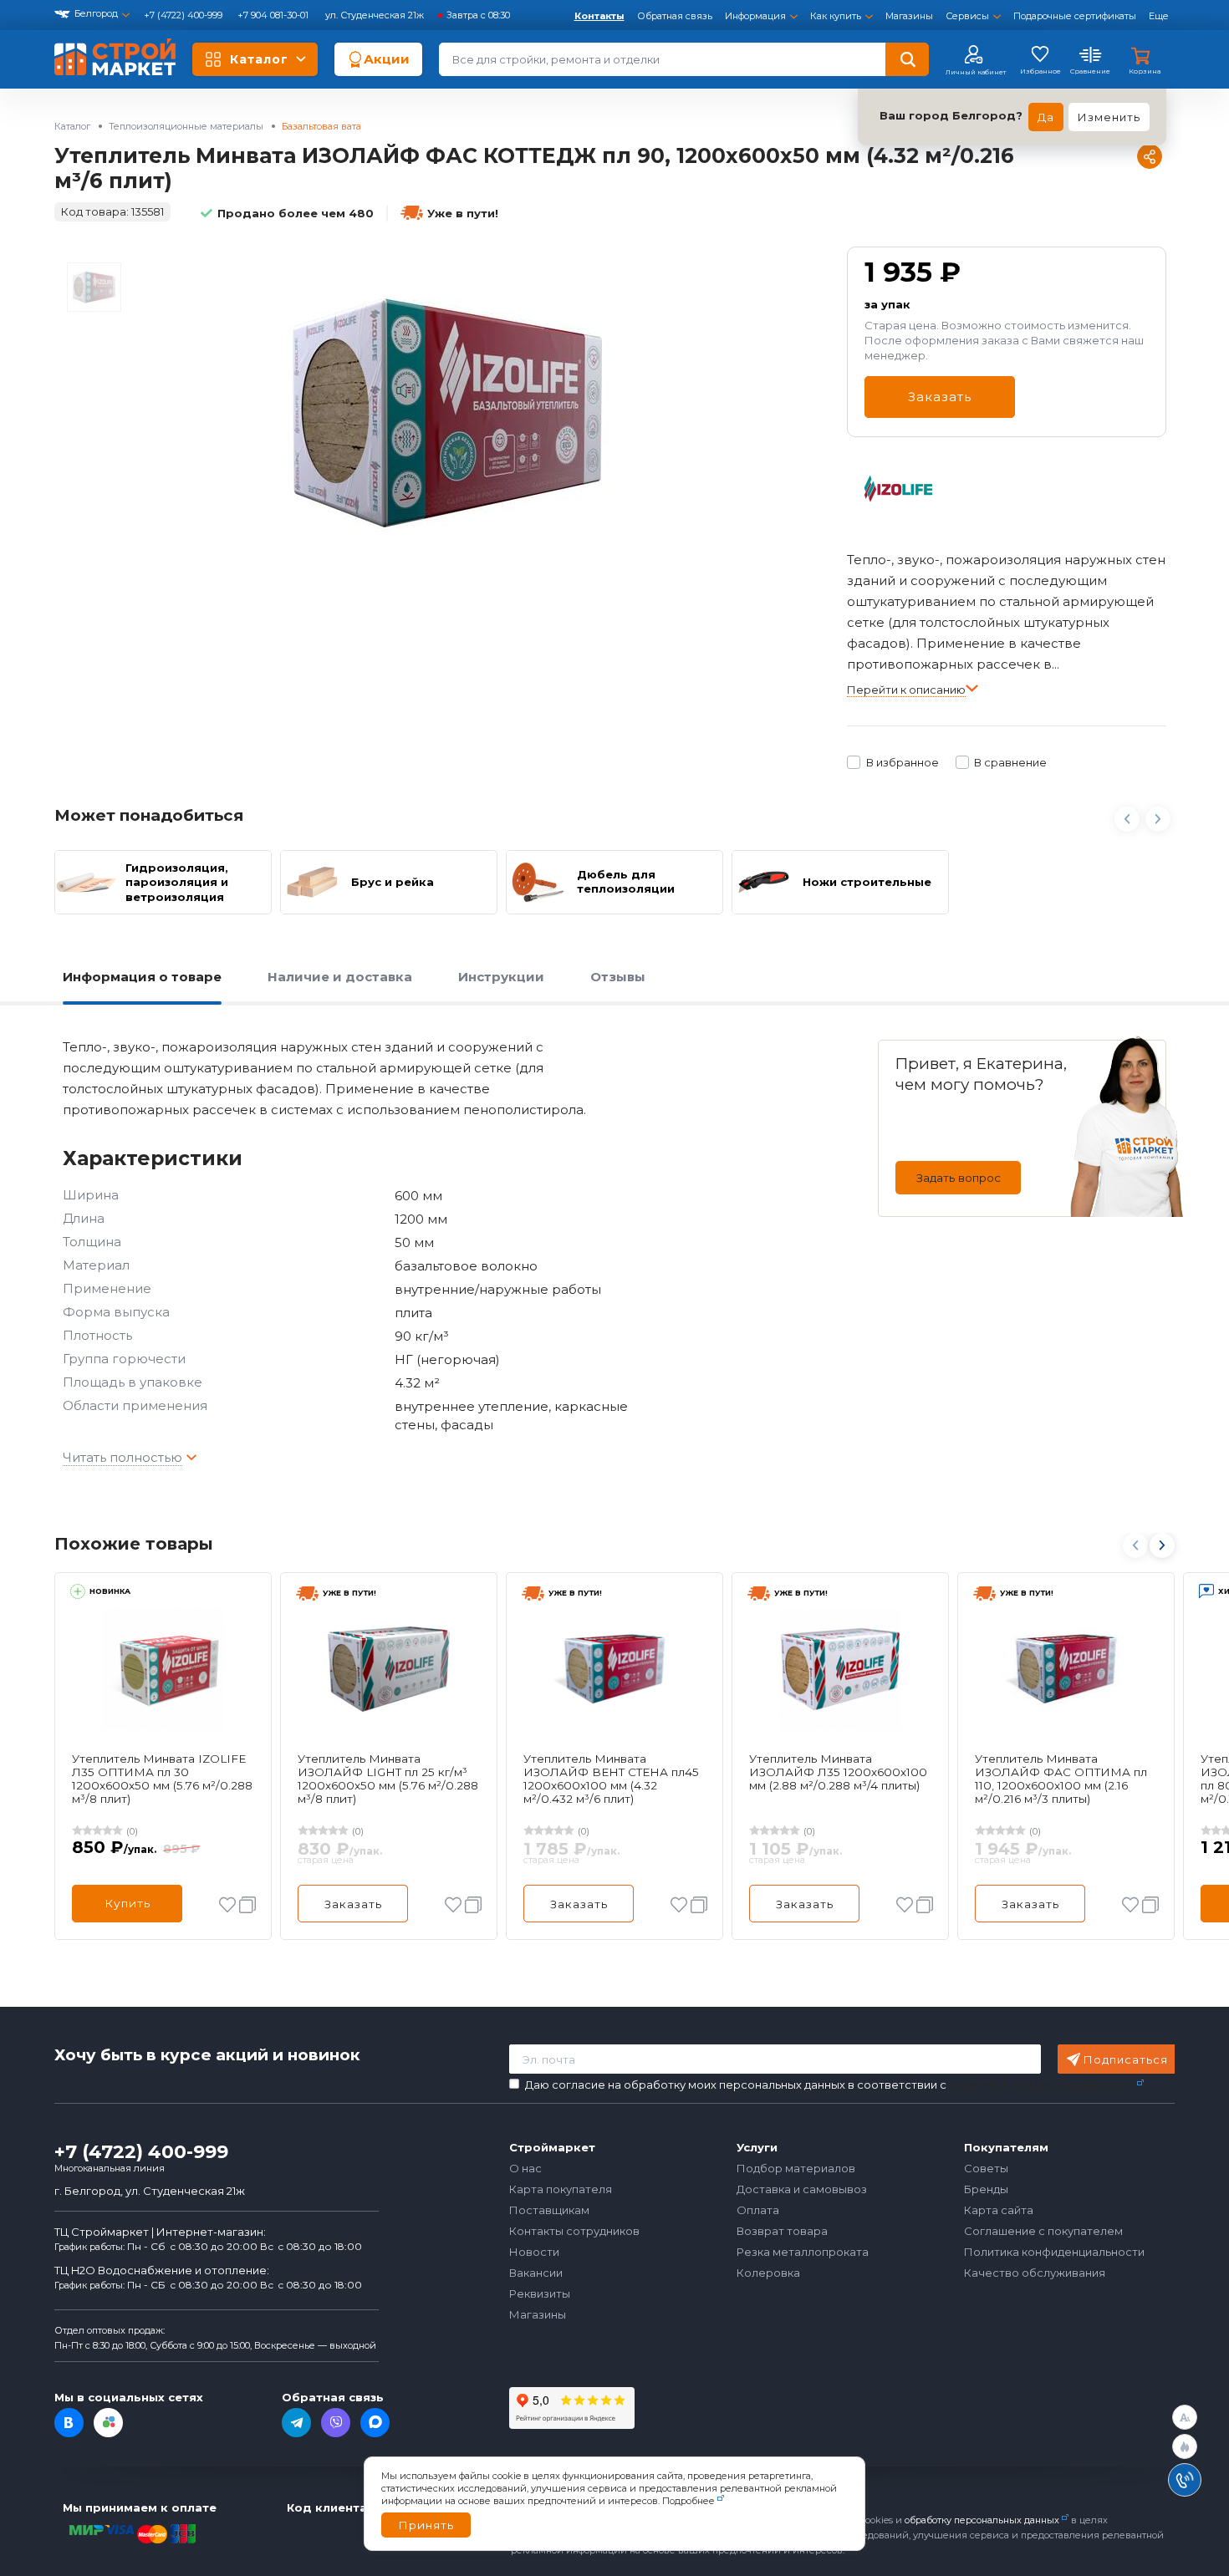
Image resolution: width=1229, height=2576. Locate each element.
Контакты (599, 16)
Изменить (1109, 117)
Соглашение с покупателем (1043, 2231)
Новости (534, 2252)
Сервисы (967, 16)
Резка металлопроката (803, 2252)
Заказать (940, 397)
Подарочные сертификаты (1075, 16)
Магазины (909, 16)
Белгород (96, 13)
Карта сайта (999, 2210)
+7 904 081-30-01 (274, 15)
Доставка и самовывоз (802, 2189)
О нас (525, 2168)
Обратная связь (675, 16)
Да (1046, 117)
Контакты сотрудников (574, 2231)
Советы (986, 2168)
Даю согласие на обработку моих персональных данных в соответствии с (830, 2085)
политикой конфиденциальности (1042, 2085)
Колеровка (768, 2273)
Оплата (758, 2210)
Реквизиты (540, 2293)
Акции (387, 59)
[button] (1161, 1545)
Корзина (1145, 71)
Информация (755, 16)
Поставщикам (549, 2210)
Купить (127, 1903)
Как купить (836, 16)
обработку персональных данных (982, 2520)
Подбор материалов (796, 2168)
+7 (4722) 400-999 (184, 15)
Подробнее (688, 2501)
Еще (1159, 16)
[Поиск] (907, 59)
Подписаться (1126, 2059)
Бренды (986, 2189)
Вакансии (536, 2273)
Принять (426, 2525)
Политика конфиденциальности (1054, 2252)
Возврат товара (782, 2231)
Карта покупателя (561, 2189)
